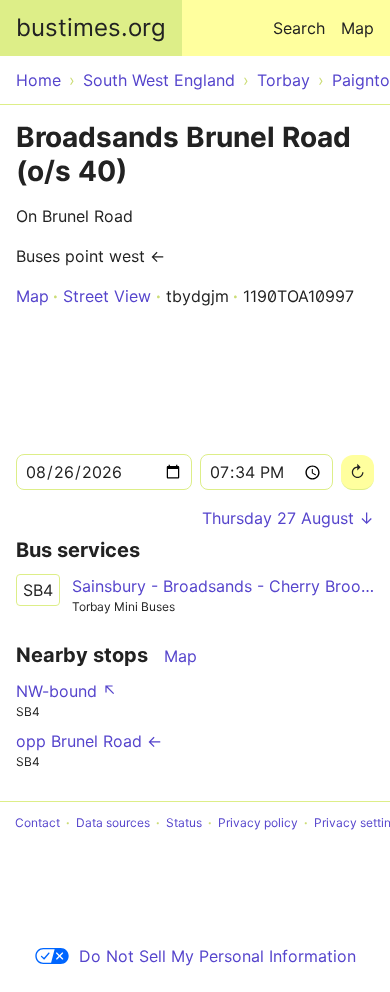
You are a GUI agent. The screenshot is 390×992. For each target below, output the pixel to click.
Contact (37, 822)
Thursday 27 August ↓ (288, 518)
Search (299, 28)
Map (357, 28)
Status (184, 822)
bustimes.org (91, 27)
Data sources (113, 822)
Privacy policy (258, 822)
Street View (107, 296)
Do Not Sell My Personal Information (217, 956)
